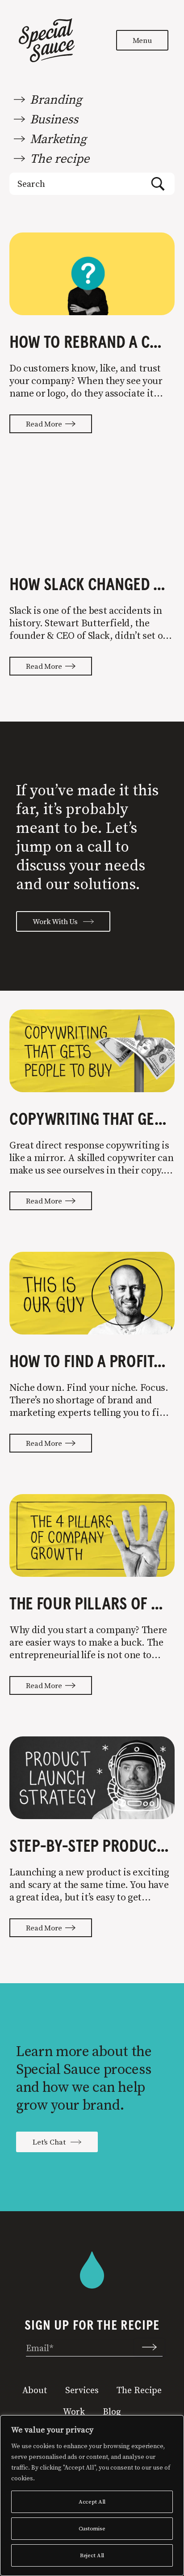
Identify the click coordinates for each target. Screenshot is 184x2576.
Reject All (92, 2555)
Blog (112, 2411)
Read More (46, 424)
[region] (92, 2496)
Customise (92, 2528)
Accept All (92, 2502)
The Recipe (139, 2390)
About (35, 2390)
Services (82, 2390)
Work (74, 2411)
